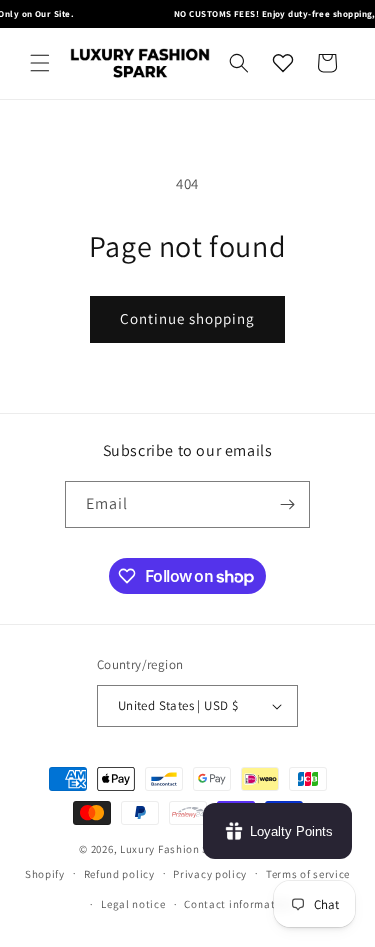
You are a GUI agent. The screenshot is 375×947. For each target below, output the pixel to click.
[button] (40, 63)
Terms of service (308, 874)
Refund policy (119, 874)
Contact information (238, 904)
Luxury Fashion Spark (176, 849)
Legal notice (133, 904)
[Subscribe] (287, 504)
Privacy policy (210, 874)
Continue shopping (187, 318)
